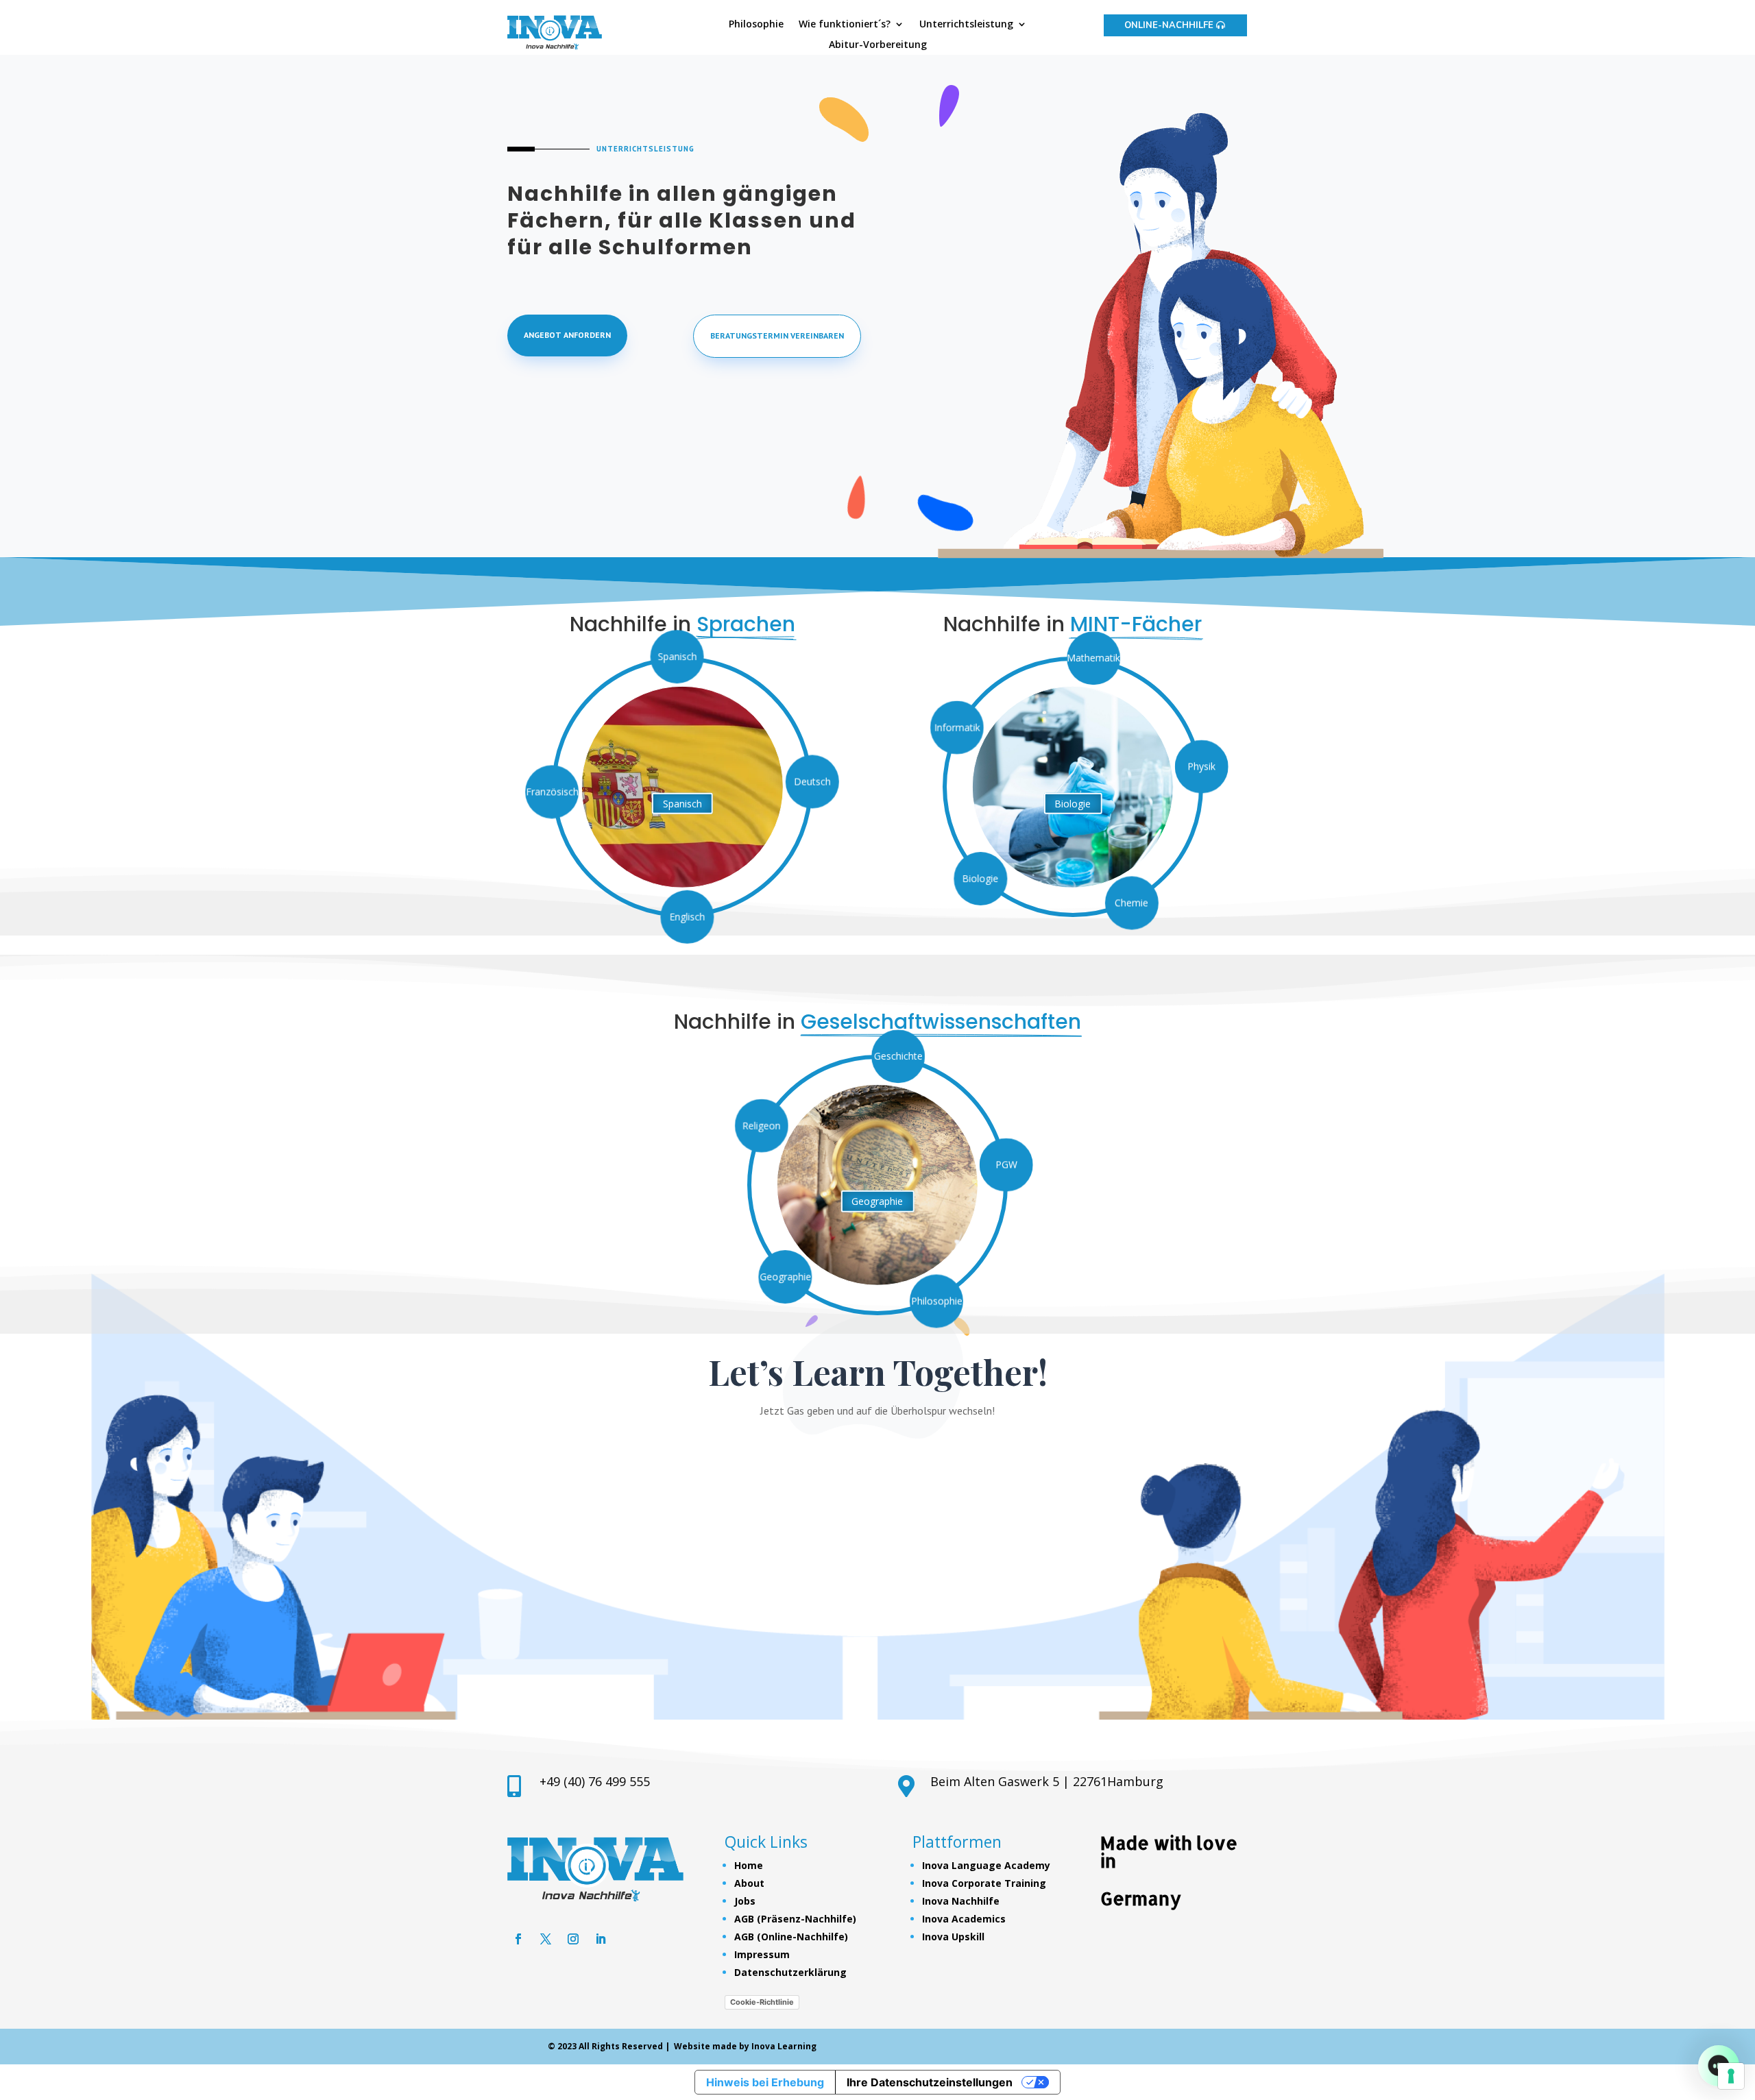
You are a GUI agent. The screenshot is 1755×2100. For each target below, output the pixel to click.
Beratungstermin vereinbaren (777, 335)
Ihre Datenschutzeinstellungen (930, 2082)
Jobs (745, 1901)
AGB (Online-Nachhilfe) (791, 1937)
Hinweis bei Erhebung (765, 2082)
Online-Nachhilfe (1169, 25)
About (749, 1883)
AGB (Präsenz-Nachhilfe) (795, 1919)
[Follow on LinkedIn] (601, 1939)
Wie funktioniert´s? (845, 25)
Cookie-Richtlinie (762, 2002)
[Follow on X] (546, 1939)
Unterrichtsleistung (966, 25)
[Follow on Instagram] (573, 1939)
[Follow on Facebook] (518, 1939)
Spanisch (682, 804)
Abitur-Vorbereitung (878, 45)
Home (749, 1865)
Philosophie (756, 25)
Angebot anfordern (567, 335)
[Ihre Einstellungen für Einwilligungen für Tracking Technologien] (1731, 2076)
